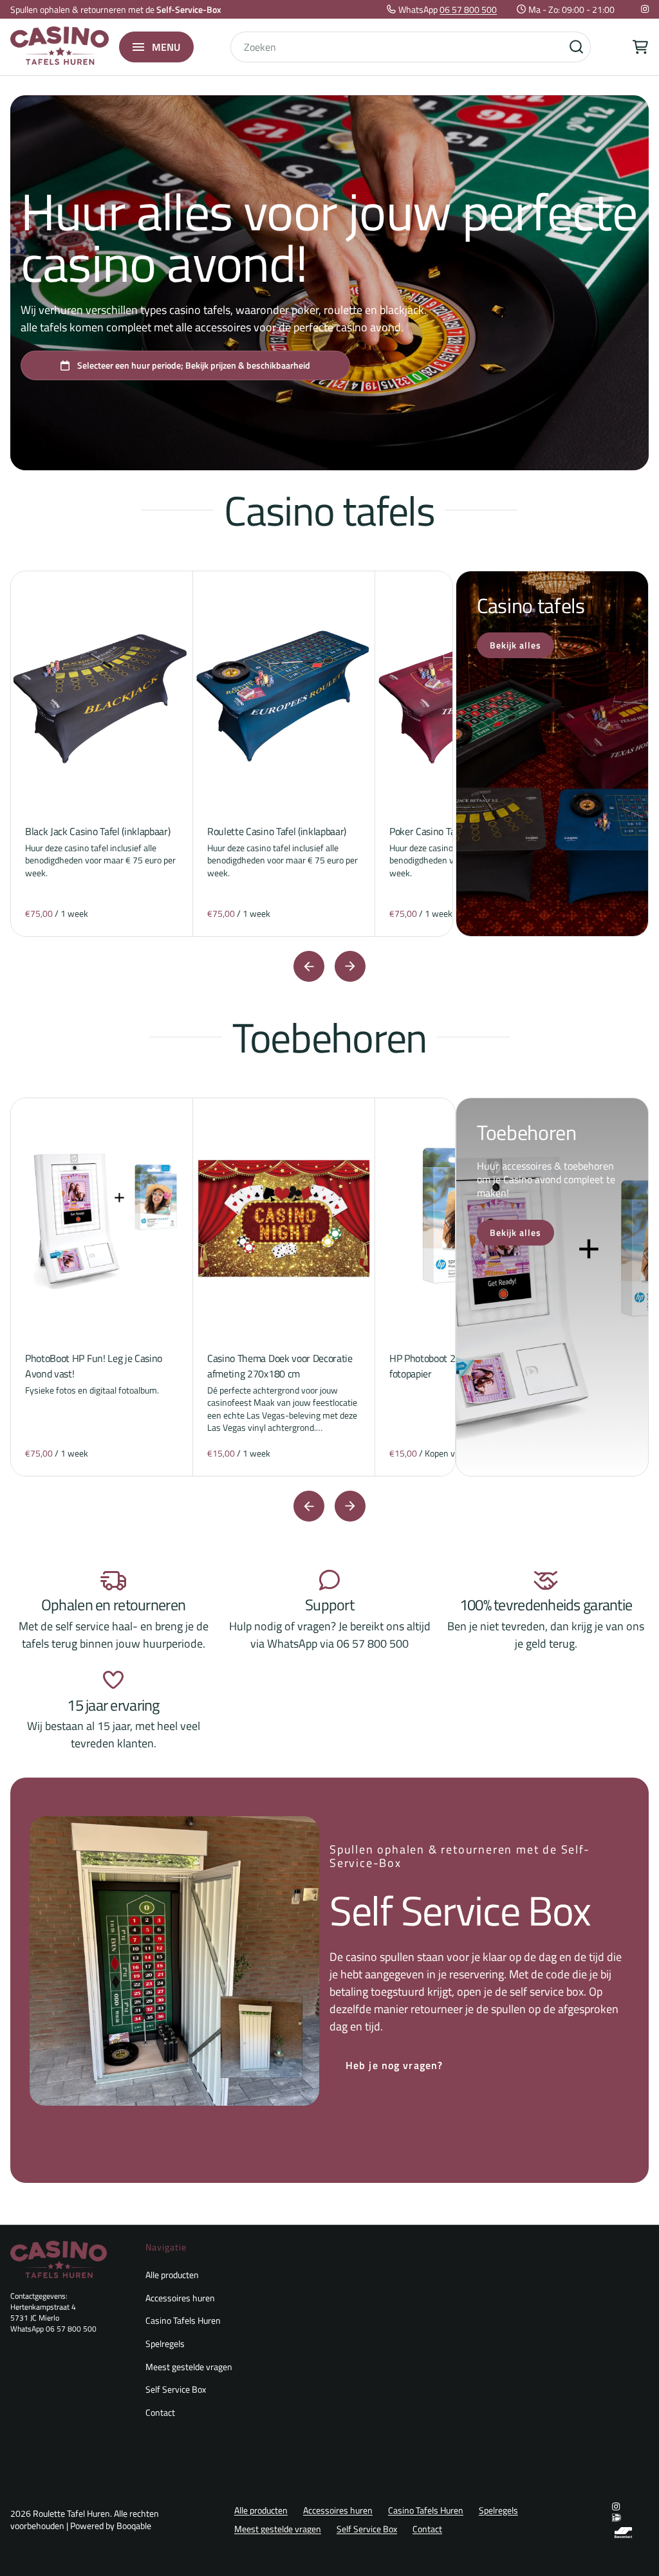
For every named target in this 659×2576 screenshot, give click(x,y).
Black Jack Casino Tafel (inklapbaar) (97, 831)
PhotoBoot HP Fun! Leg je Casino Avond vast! (94, 1366)
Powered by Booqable (111, 2526)
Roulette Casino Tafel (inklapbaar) (277, 831)
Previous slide (309, 966)
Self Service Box (176, 2389)
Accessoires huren (180, 2298)
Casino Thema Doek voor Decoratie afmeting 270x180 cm (280, 1366)
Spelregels (165, 2343)
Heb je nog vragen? (394, 2065)
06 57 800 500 (468, 9)
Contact (160, 2412)
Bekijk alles (515, 645)
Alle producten (172, 2275)
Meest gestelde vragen (189, 2367)
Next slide (350, 966)
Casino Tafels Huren (183, 2320)
